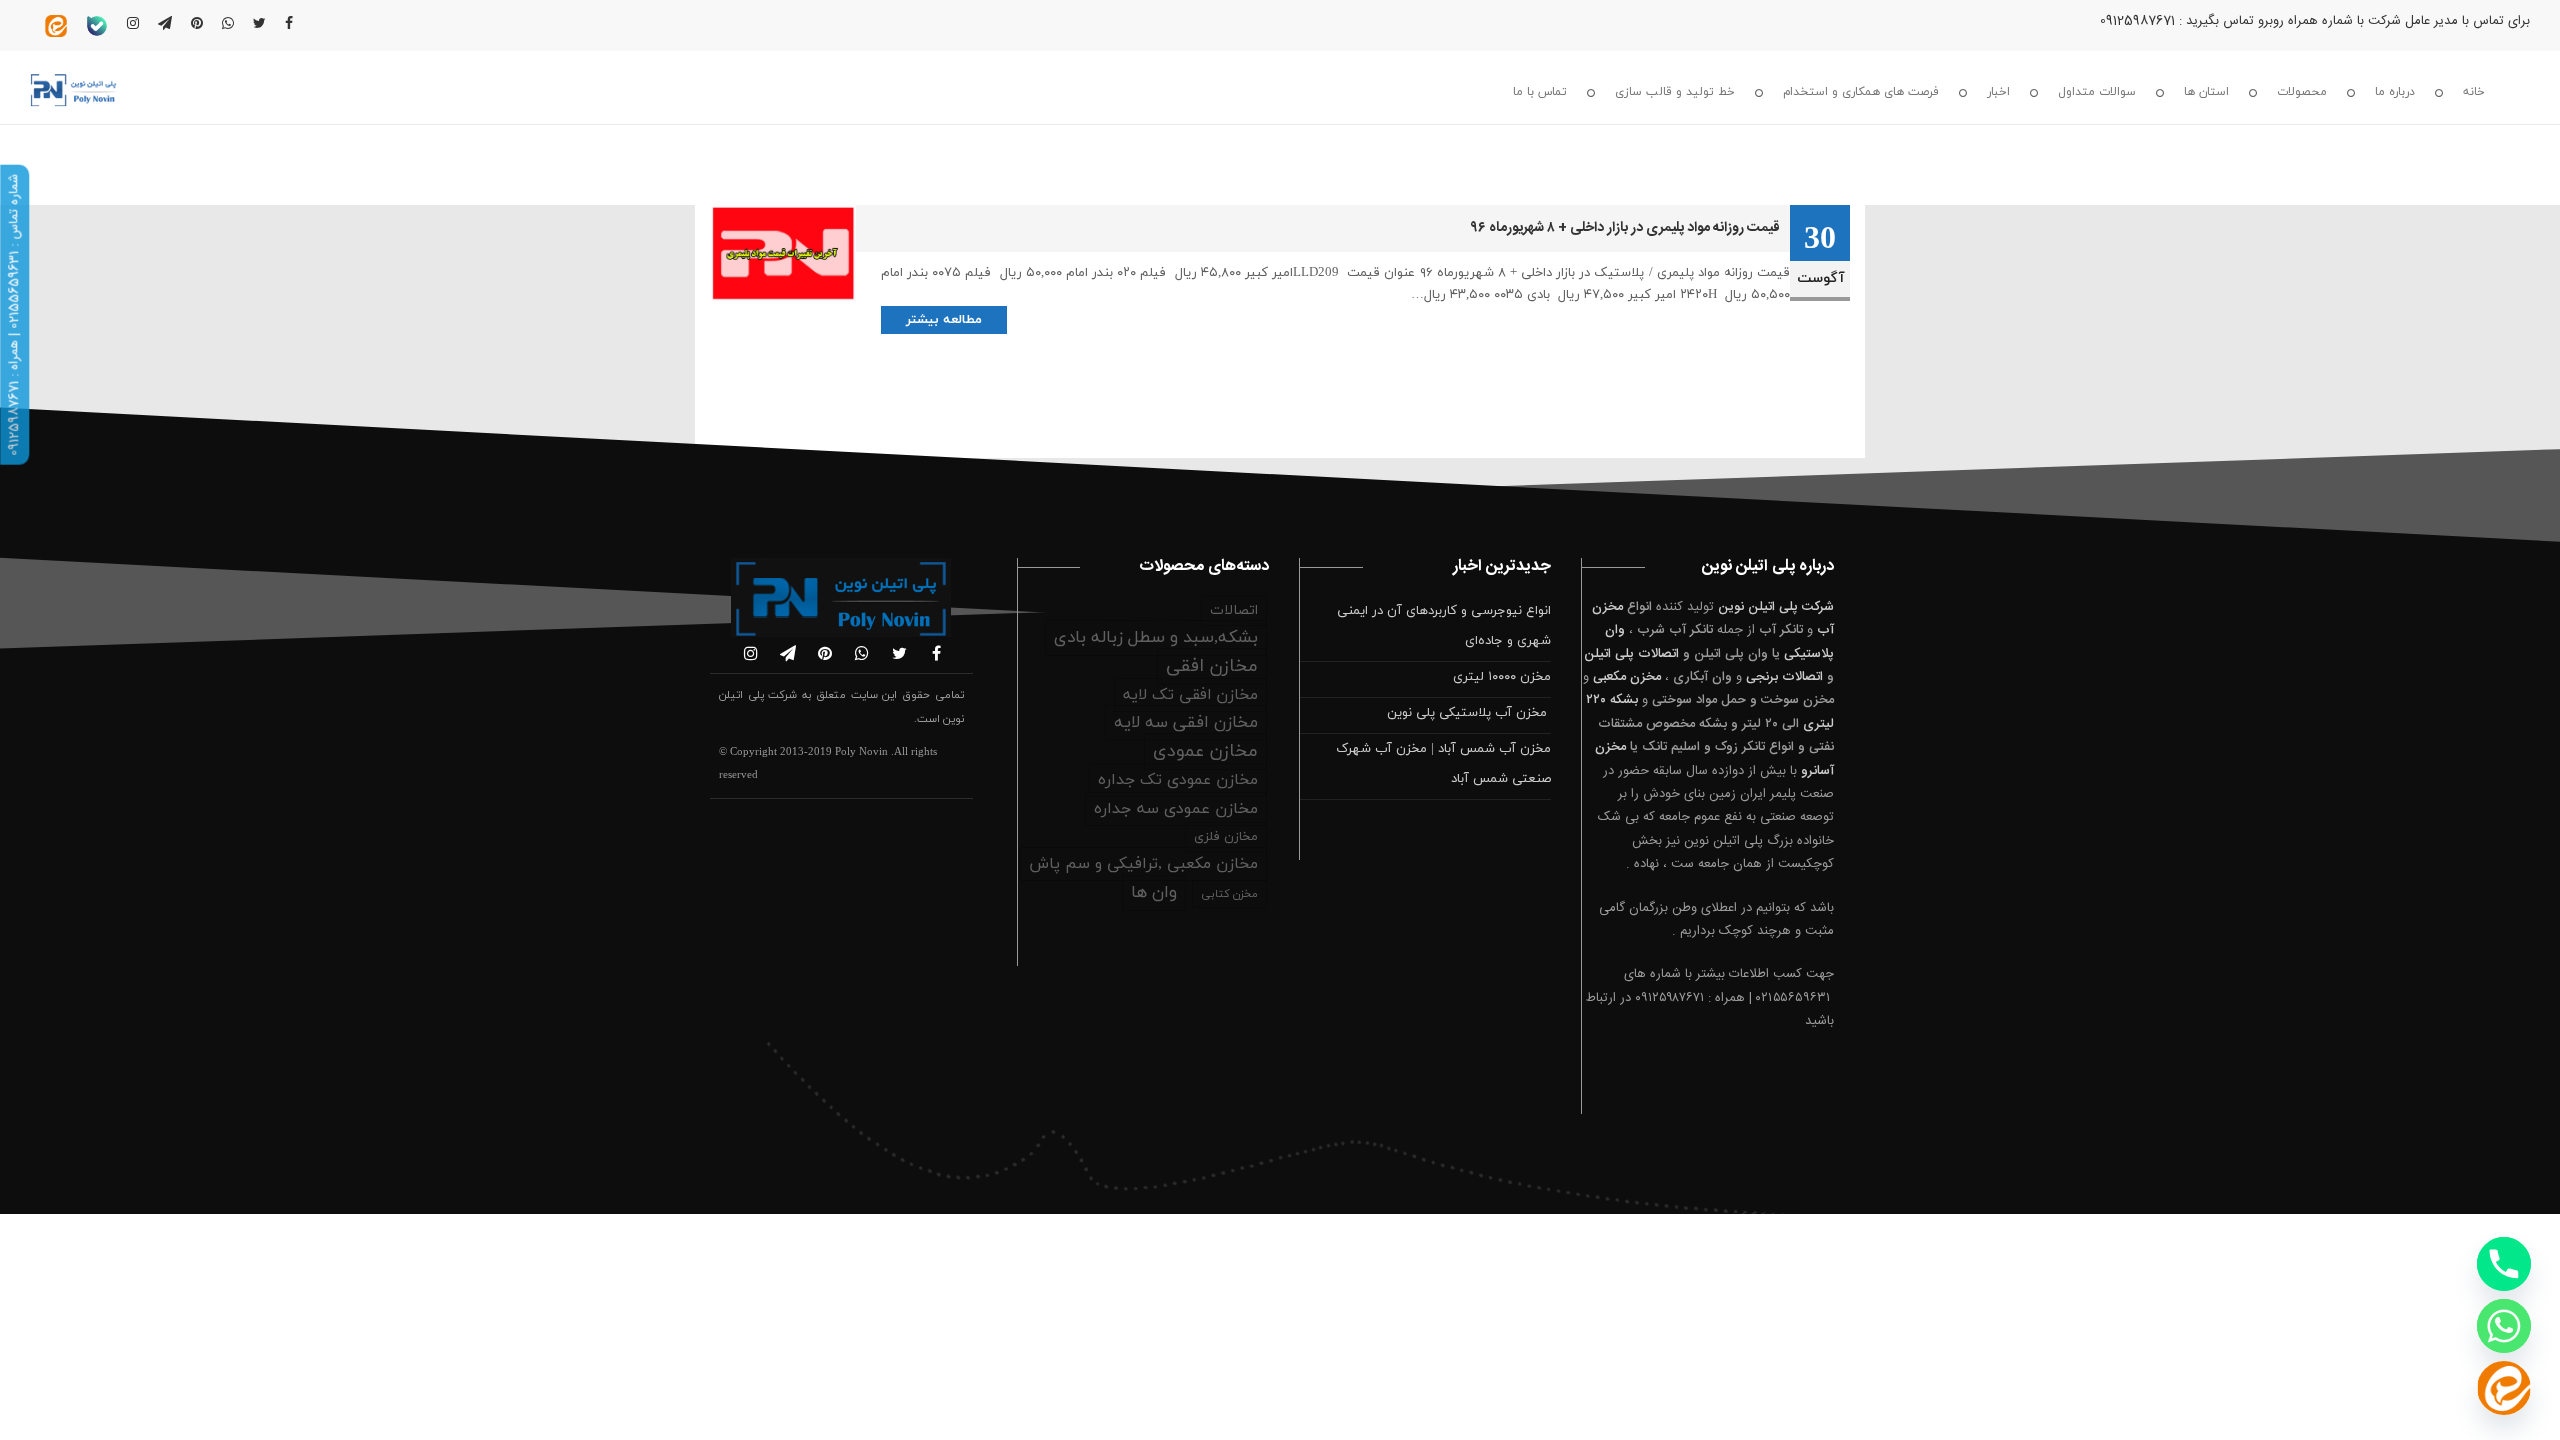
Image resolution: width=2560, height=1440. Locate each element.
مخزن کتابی (1229, 894)
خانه (2474, 92)
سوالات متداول (2097, 92)
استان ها (2206, 92)
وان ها (1154, 893)
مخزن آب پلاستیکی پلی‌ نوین (1469, 713)
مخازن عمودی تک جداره (1178, 780)
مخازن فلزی (1226, 837)
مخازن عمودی (1205, 751)
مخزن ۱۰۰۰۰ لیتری (1502, 677)
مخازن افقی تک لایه (1190, 695)
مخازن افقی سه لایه (1186, 723)
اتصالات (1234, 610)
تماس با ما (1540, 92)
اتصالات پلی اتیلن (1631, 654)
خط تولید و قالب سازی (1675, 92)
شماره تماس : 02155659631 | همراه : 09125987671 (14, 315)
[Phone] (2504, 1264)
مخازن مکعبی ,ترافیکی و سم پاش (1143, 864)
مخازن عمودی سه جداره (1176, 809)
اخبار (1998, 92)
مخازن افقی (1212, 666)
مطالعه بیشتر (944, 320)
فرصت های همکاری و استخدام (1861, 92)
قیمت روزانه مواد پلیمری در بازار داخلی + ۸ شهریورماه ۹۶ (1625, 228)
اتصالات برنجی (1784, 677)
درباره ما (2395, 92)
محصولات (2302, 92)
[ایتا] (2504, 1388)
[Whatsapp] (2504, 1326)
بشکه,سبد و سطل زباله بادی (1156, 638)
